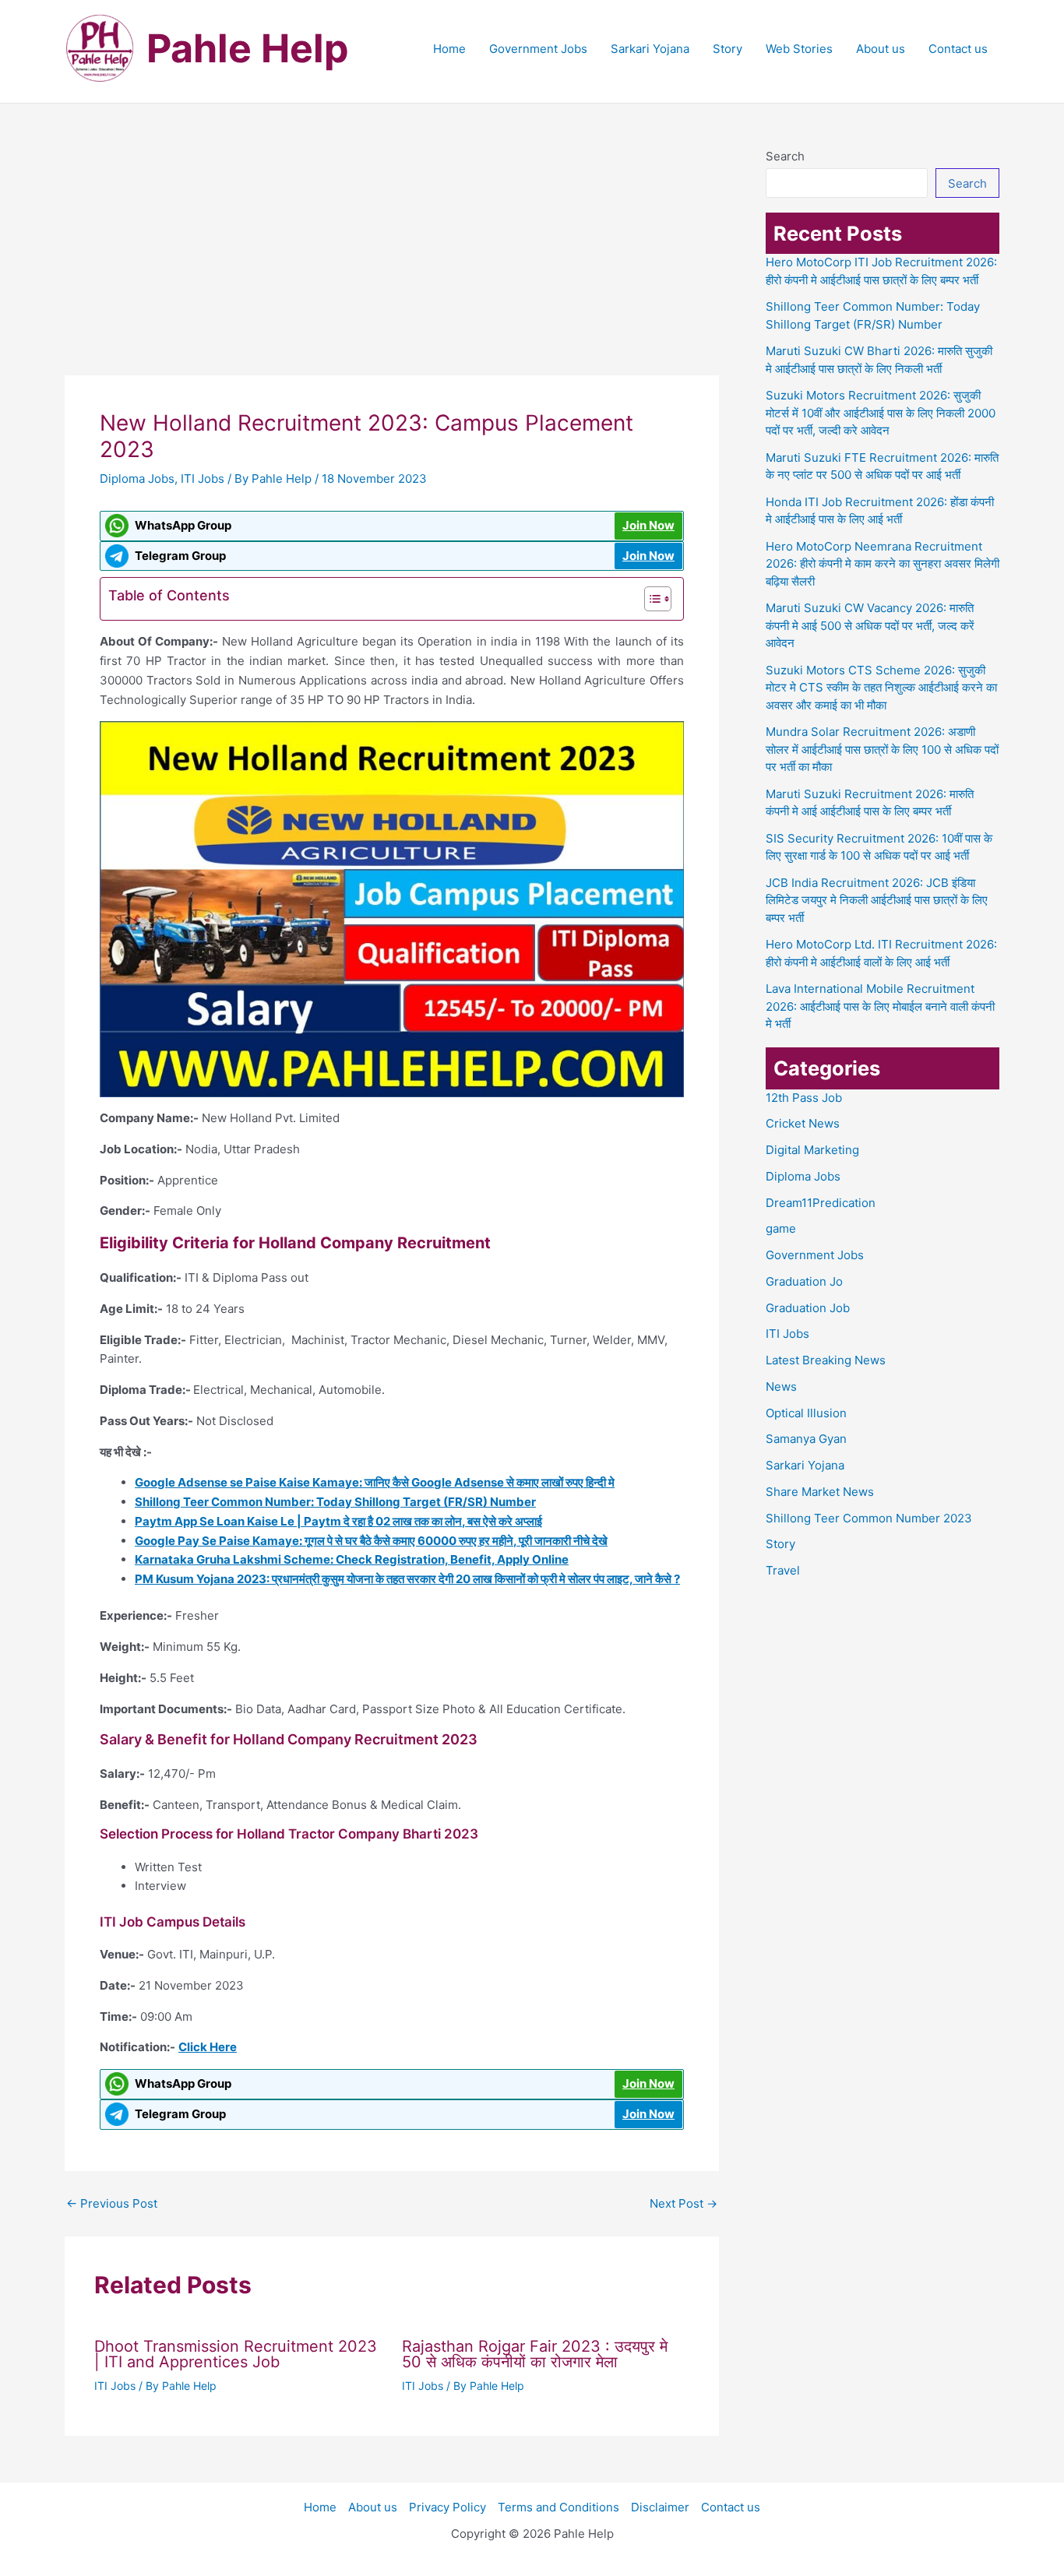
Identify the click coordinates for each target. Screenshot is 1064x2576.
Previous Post (112, 2203)
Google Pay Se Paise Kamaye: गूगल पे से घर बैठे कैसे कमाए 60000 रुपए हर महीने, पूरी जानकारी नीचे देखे (371, 1541)
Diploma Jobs (137, 479)
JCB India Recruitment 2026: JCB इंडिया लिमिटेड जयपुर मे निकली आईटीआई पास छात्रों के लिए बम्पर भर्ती (877, 900)
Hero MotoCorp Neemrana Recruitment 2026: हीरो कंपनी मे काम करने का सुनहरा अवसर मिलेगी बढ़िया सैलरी (883, 564)
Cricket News (803, 1123)
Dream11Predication (821, 1203)
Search (785, 156)
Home (449, 49)
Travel (783, 1570)
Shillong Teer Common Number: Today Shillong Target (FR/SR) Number (335, 1502)
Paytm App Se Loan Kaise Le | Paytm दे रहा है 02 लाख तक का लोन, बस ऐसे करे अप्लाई (338, 1521)
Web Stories (799, 49)
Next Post (683, 2203)
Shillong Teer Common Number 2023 (869, 1518)
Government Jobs (538, 49)
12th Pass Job (804, 1098)
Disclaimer (660, 2507)
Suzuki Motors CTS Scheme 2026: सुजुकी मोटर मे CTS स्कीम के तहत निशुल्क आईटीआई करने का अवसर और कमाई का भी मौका (881, 688)
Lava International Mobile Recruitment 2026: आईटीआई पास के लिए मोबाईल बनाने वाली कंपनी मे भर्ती (880, 1006)
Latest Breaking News (826, 1360)
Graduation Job (808, 1308)
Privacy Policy (447, 2507)
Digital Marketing (812, 1150)
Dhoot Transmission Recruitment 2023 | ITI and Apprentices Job (236, 2354)
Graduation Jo (804, 1281)
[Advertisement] (392, 260)
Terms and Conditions (558, 2507)
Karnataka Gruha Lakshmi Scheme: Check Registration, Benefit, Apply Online (352, 1559)
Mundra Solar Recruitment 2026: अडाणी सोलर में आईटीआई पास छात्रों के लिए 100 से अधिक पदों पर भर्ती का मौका (882, 749)
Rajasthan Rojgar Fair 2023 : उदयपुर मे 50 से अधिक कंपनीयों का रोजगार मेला (535, 2354)
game (781, 1228)
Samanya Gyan (806, 1439)
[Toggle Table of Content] (650, 599)
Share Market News (820, 1492)
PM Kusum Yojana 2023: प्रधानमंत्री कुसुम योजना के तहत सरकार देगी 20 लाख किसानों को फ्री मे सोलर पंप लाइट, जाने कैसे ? (407, 1579)
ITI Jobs (203, 479)
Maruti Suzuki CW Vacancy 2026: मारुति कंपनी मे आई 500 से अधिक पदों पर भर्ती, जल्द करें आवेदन (870, 625)
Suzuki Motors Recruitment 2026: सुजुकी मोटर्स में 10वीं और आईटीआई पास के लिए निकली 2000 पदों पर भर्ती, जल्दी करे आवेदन (881, 413)
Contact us (958, 49)
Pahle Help (248, 48)
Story (728, 49)
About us (881, 49)
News (781, 1387)
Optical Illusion (806, 1413)
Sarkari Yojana (650, 49)
